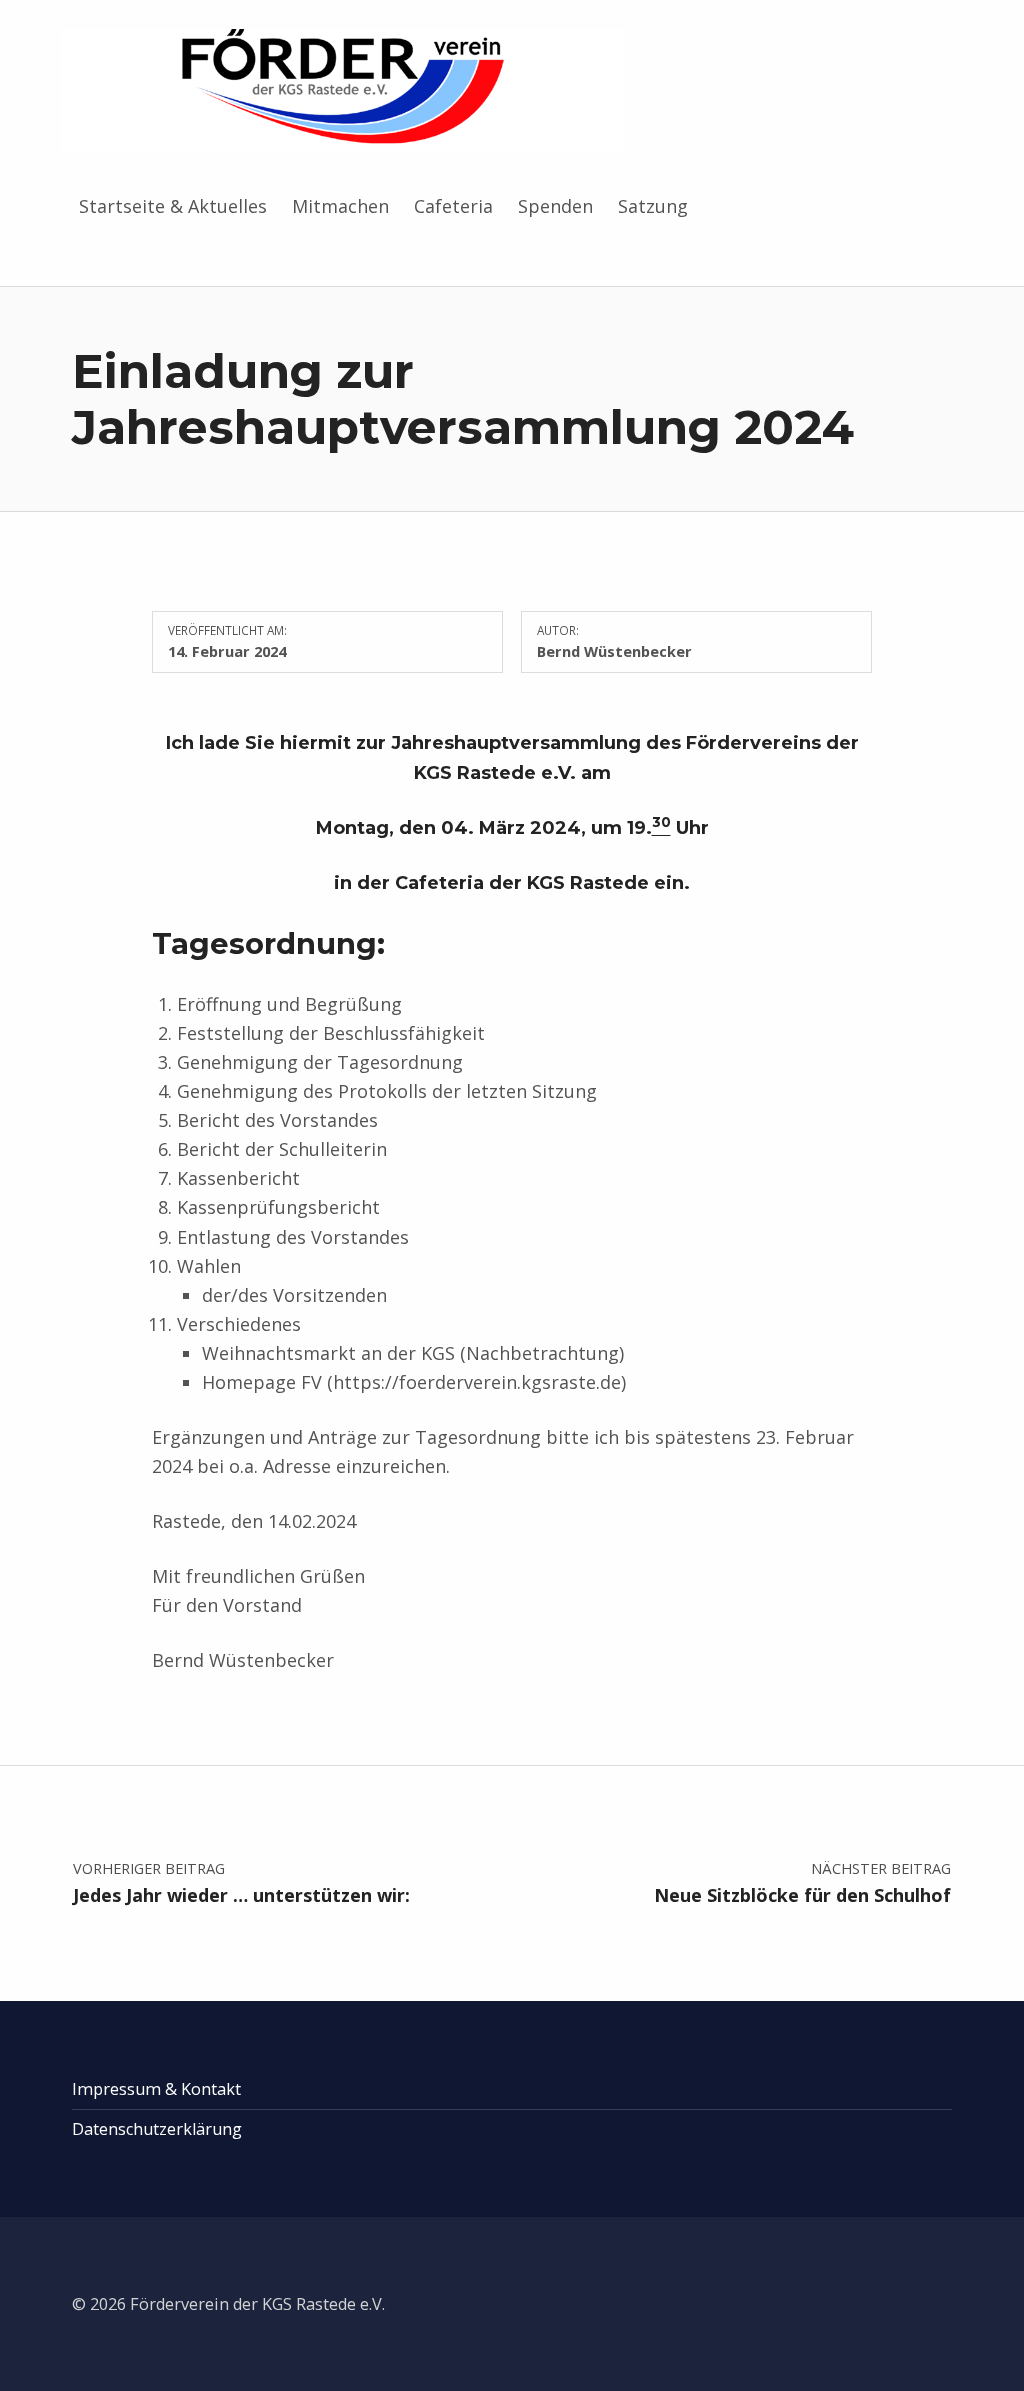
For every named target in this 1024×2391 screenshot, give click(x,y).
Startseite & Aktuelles (173, 206)
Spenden (555, 206)
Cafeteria (453, 206)
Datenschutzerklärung (157, 2129)
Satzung (653, 206)
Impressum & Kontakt (156, 2089)
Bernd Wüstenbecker (614, 651)
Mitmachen (340, 206)
